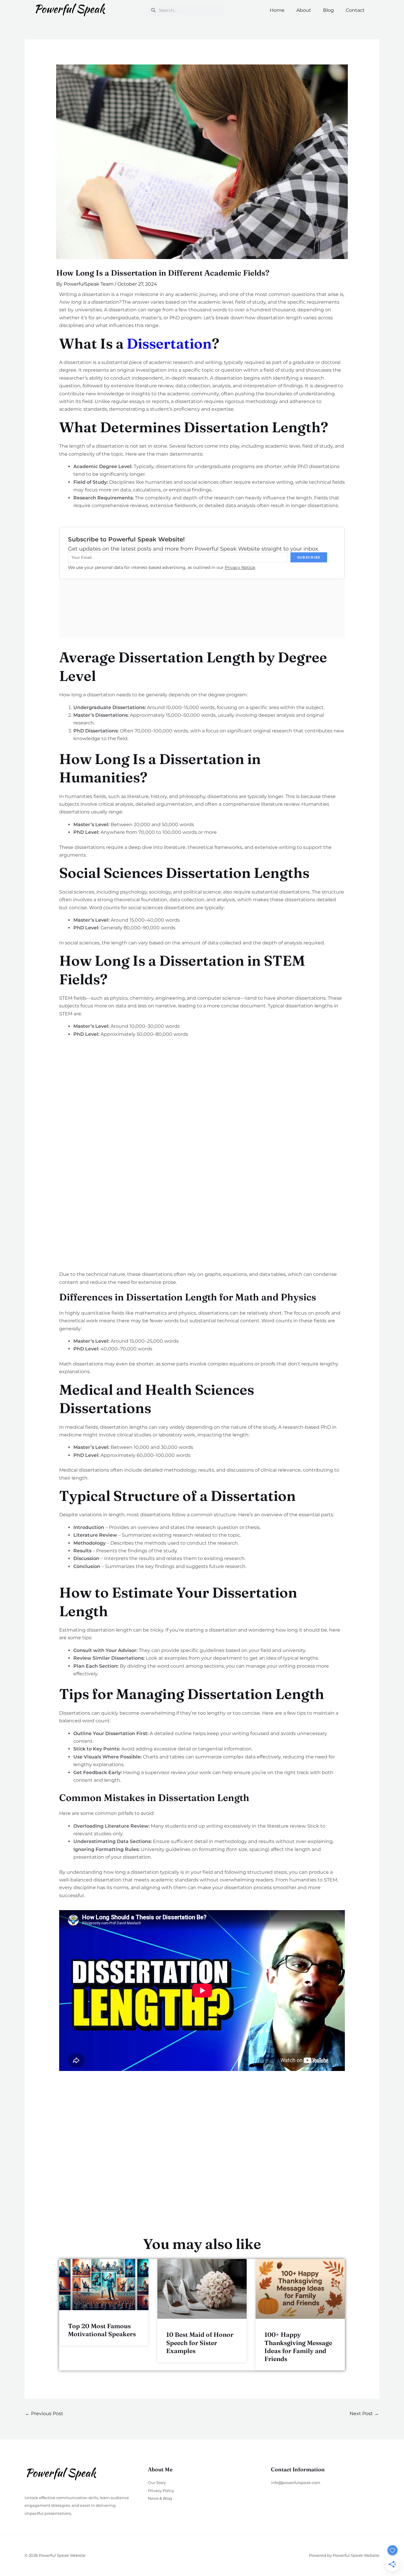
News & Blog (160, 2498)
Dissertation (169, 343)
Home (277, 10)
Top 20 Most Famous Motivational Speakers (102, 2330)
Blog (328, 10)
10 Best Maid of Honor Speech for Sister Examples (200, 2343)
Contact (355, 10)
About (304, 10)
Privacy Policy (161, 2491)
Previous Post (44, 2414)
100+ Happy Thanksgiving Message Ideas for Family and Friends (298, 2347)
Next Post (364, 2414)
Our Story (157, 2483)
